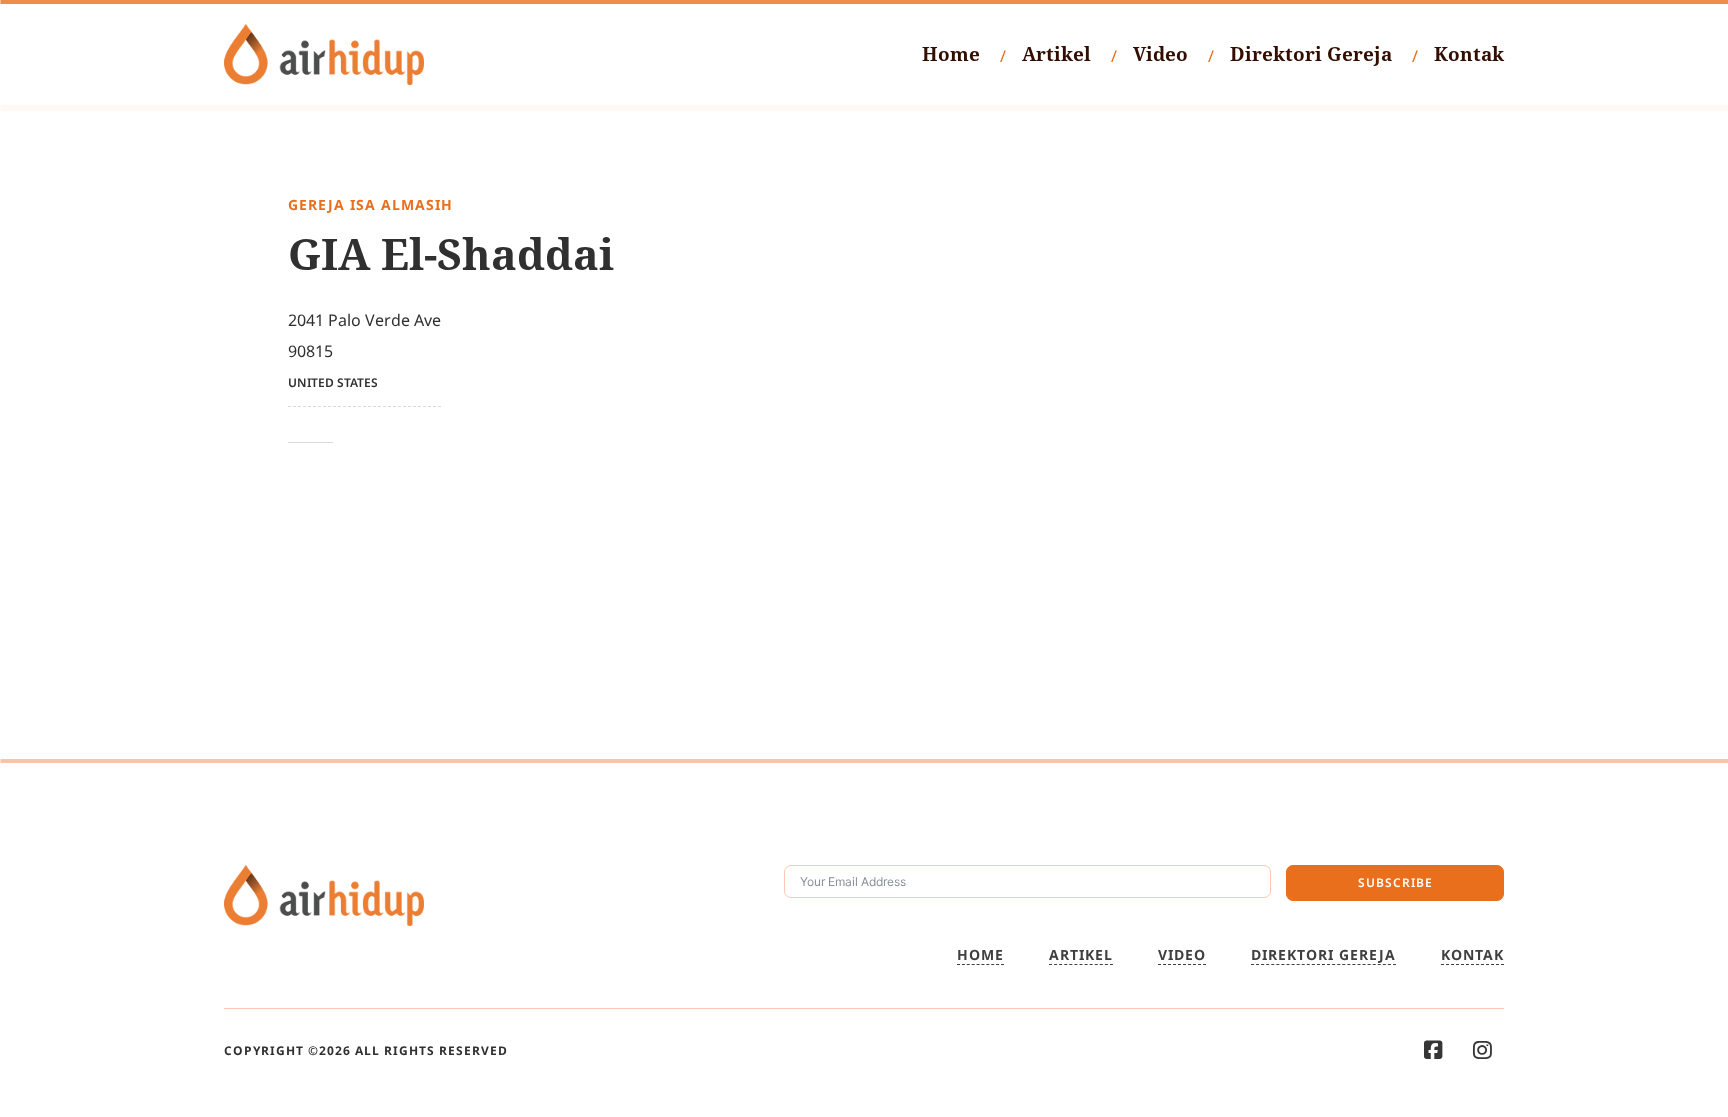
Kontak (1469, 54)
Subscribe (1395, 882)
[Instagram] (1482, 1050)
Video (1160, 54)
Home (951, 54)
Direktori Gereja (1311, 54)
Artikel (1056, 54)
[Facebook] (1433, 1050)
